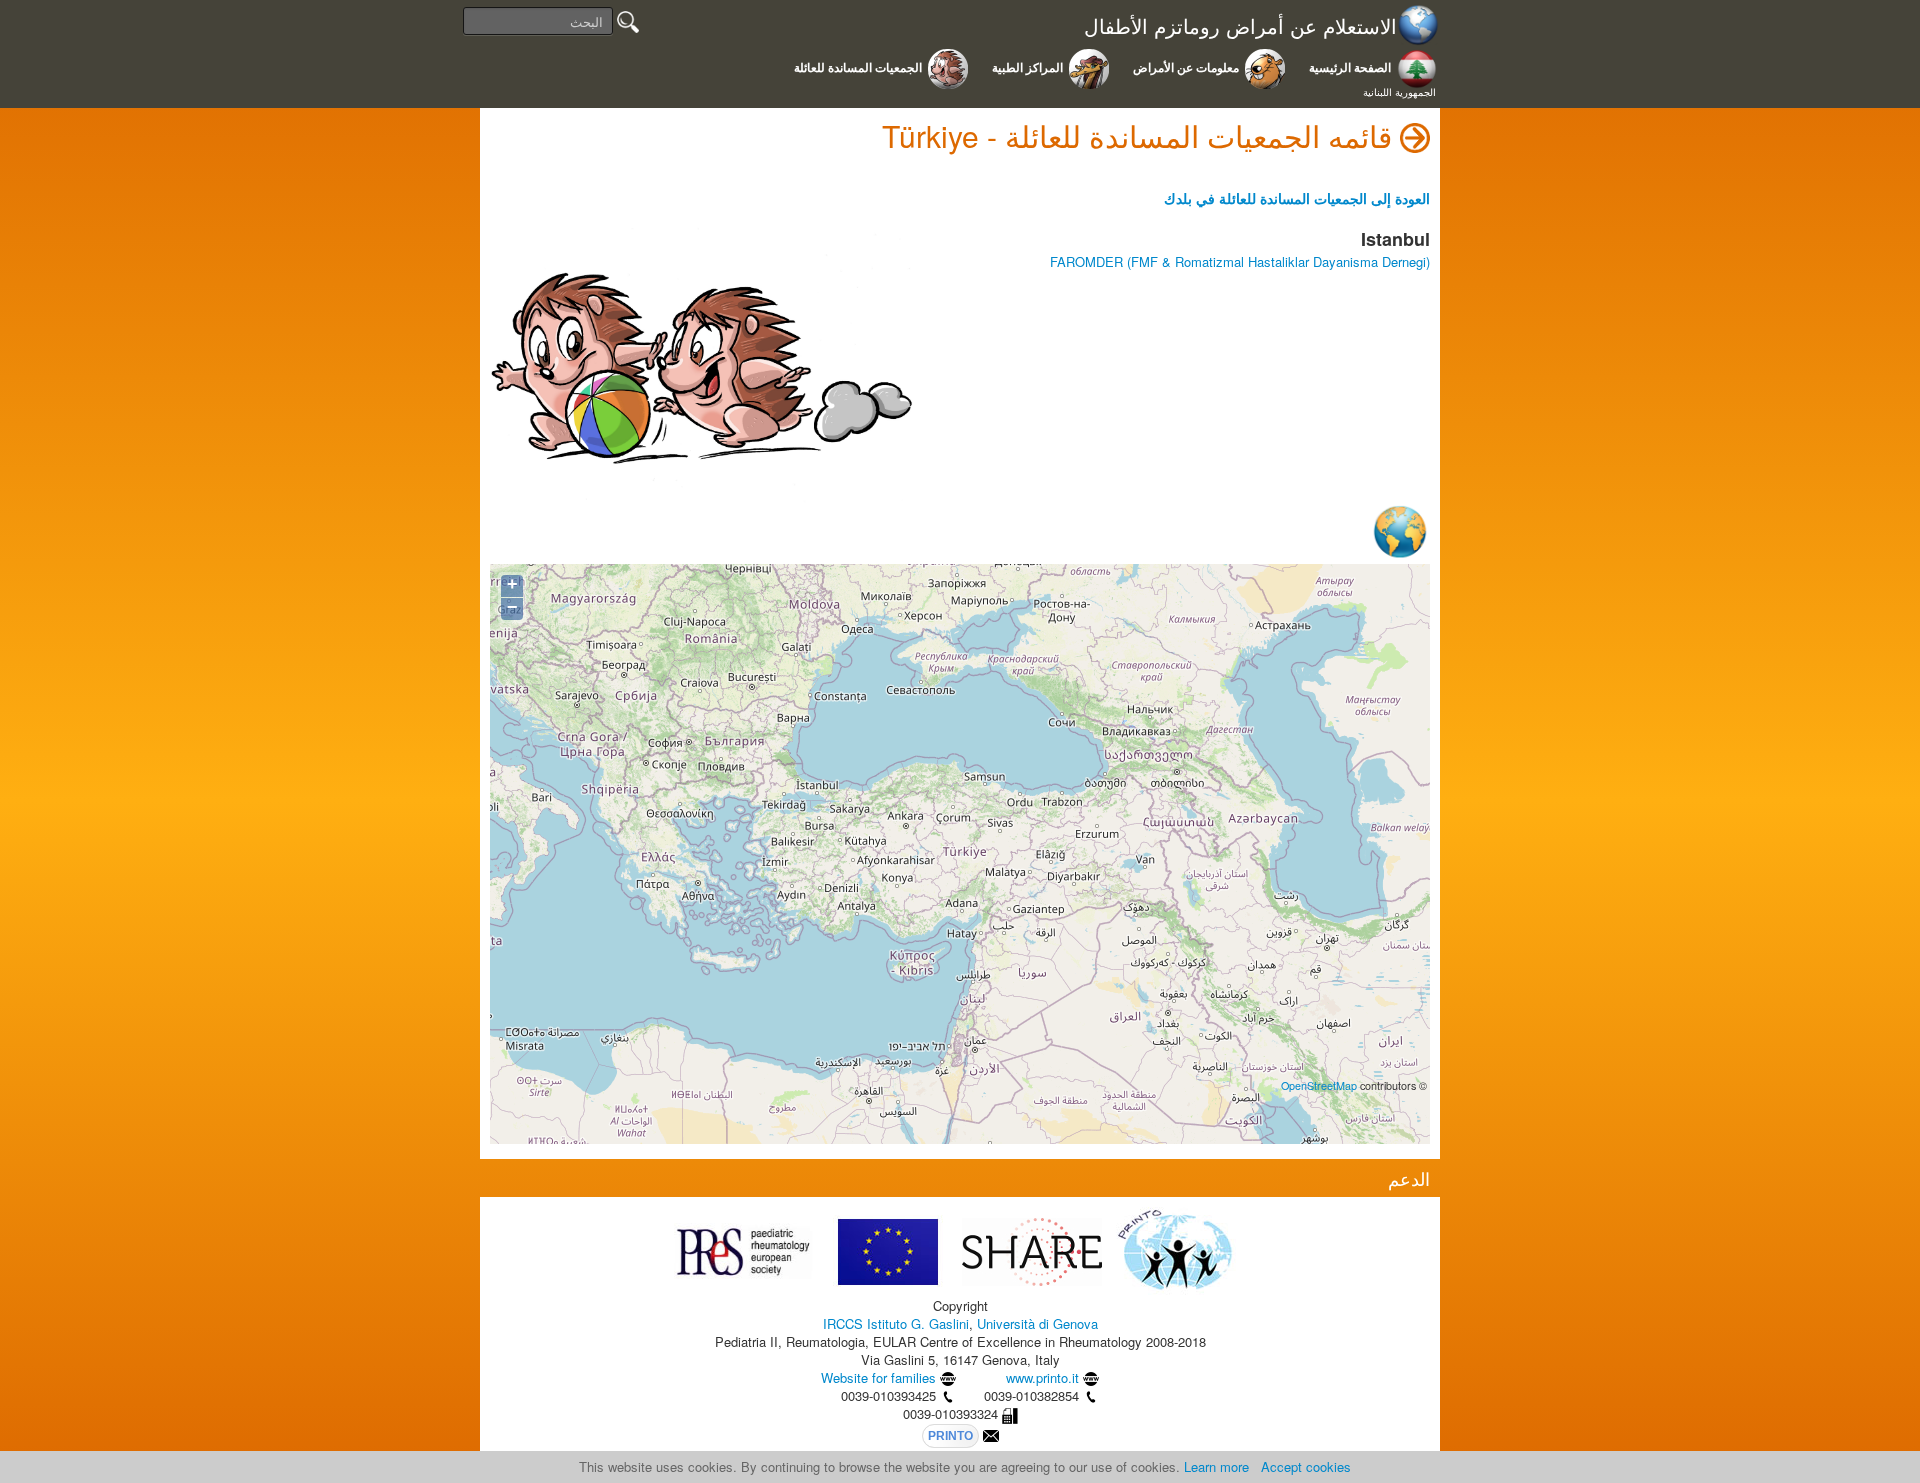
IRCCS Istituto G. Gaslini (896, 1323)
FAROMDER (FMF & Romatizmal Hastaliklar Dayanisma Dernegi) (1240, 261)
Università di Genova (1037, 1323)
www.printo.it (1042, 1377)
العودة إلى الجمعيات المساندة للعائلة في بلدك (1297, 198)
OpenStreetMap (1319, 1085)
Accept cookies (1306, 1466)
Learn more (1216, 1466)
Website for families (878, 1377)
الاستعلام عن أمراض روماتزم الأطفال (1240, 26)
